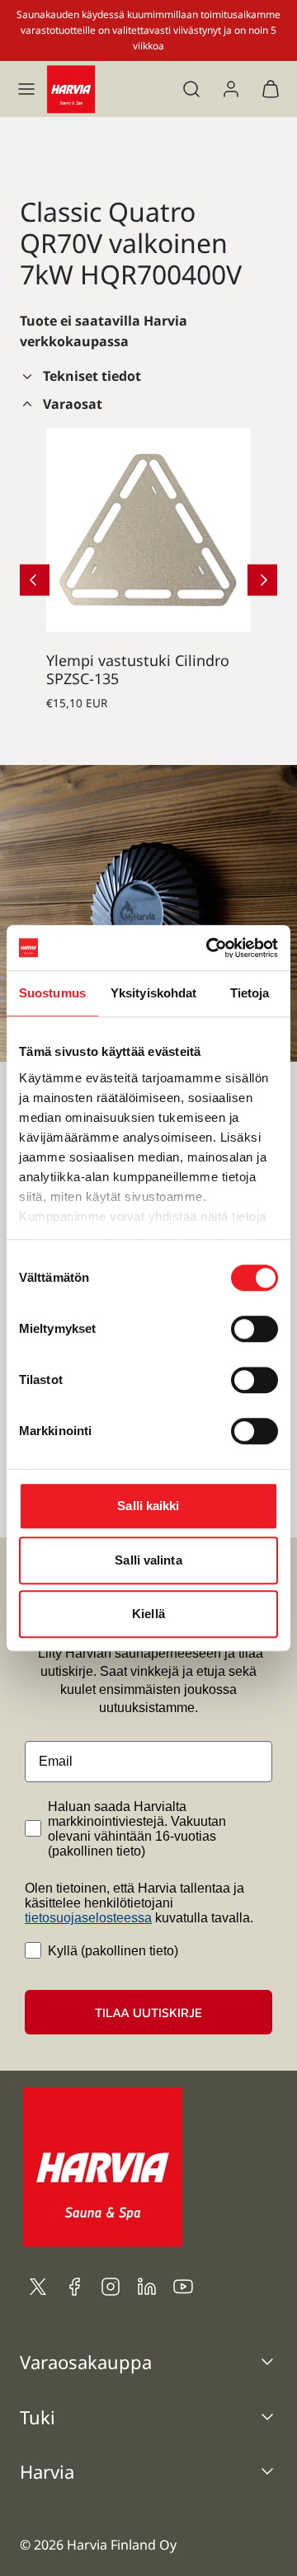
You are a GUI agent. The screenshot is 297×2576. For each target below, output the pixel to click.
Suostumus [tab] (52, 993)
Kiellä (148, 1614)
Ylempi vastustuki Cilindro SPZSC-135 (138, 669)
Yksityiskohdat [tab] (153, 993)
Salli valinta (148, 1560)
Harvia (47, 2471)
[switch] (255, 1329)
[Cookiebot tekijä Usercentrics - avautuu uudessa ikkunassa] (210, 948)
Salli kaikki (148, 1506)
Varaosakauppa (86, 2362)
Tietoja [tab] (250, 993)
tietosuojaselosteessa (88, 1918)
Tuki (38, 2417)
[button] (26, 89)
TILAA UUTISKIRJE (148, 2012)
